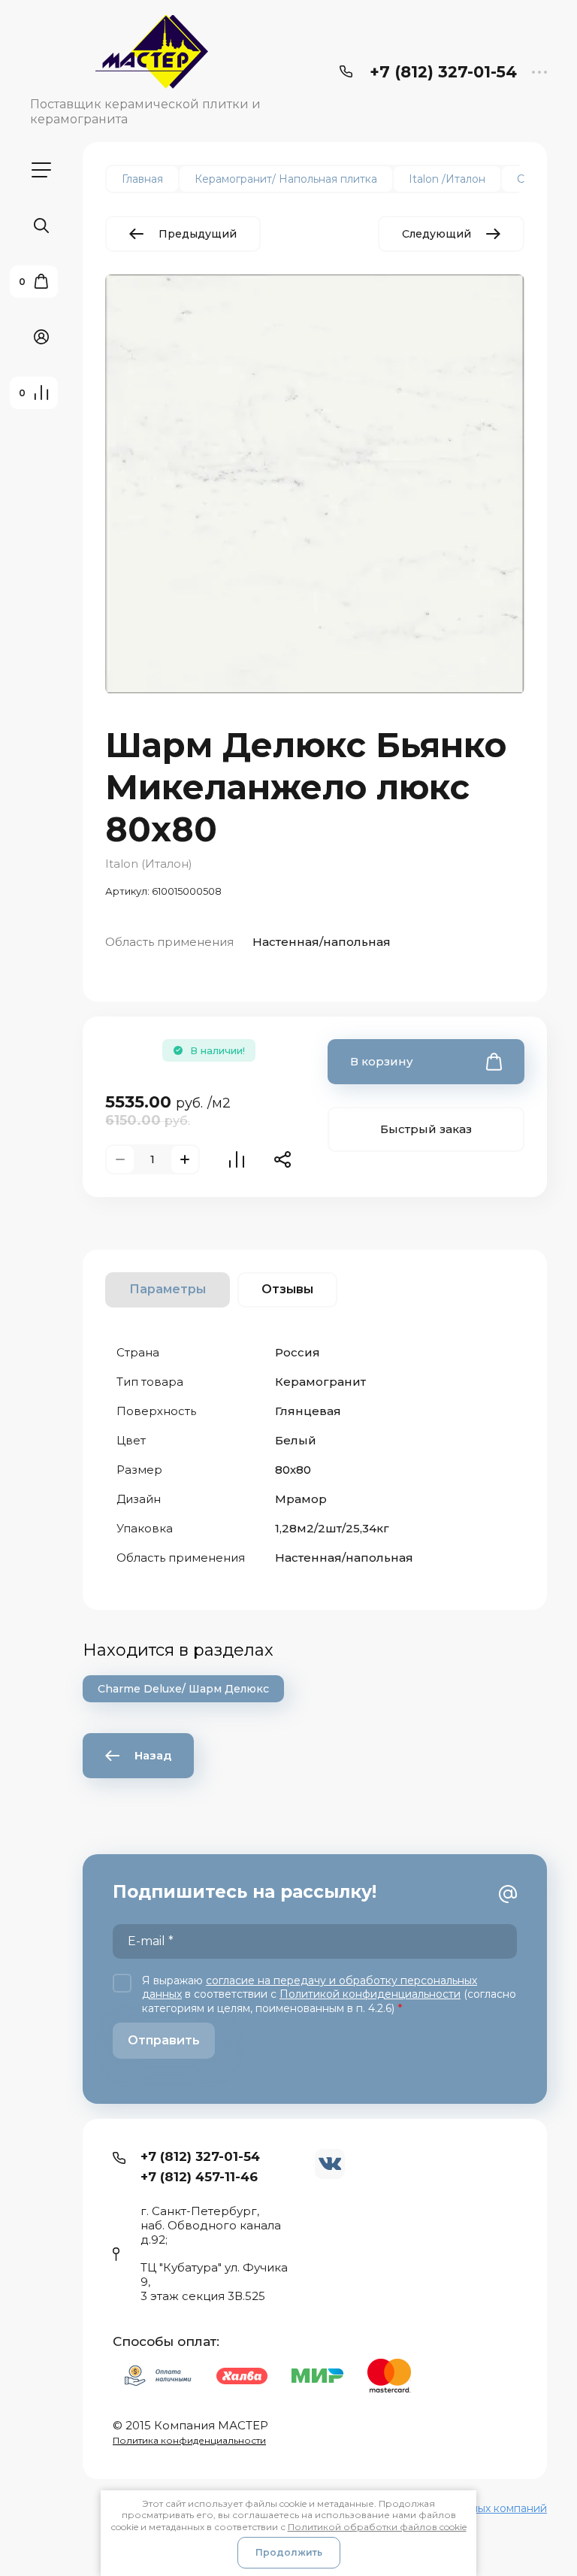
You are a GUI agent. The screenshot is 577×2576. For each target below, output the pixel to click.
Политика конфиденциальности (189, 2440)
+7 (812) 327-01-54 (443, 72)
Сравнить (237, 1159)
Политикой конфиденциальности (370, 1994)
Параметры (168, 1289)
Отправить (164, 2040)
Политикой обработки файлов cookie (377, 2527)
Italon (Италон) (149, 864)
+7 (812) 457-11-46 (199, 2177)
